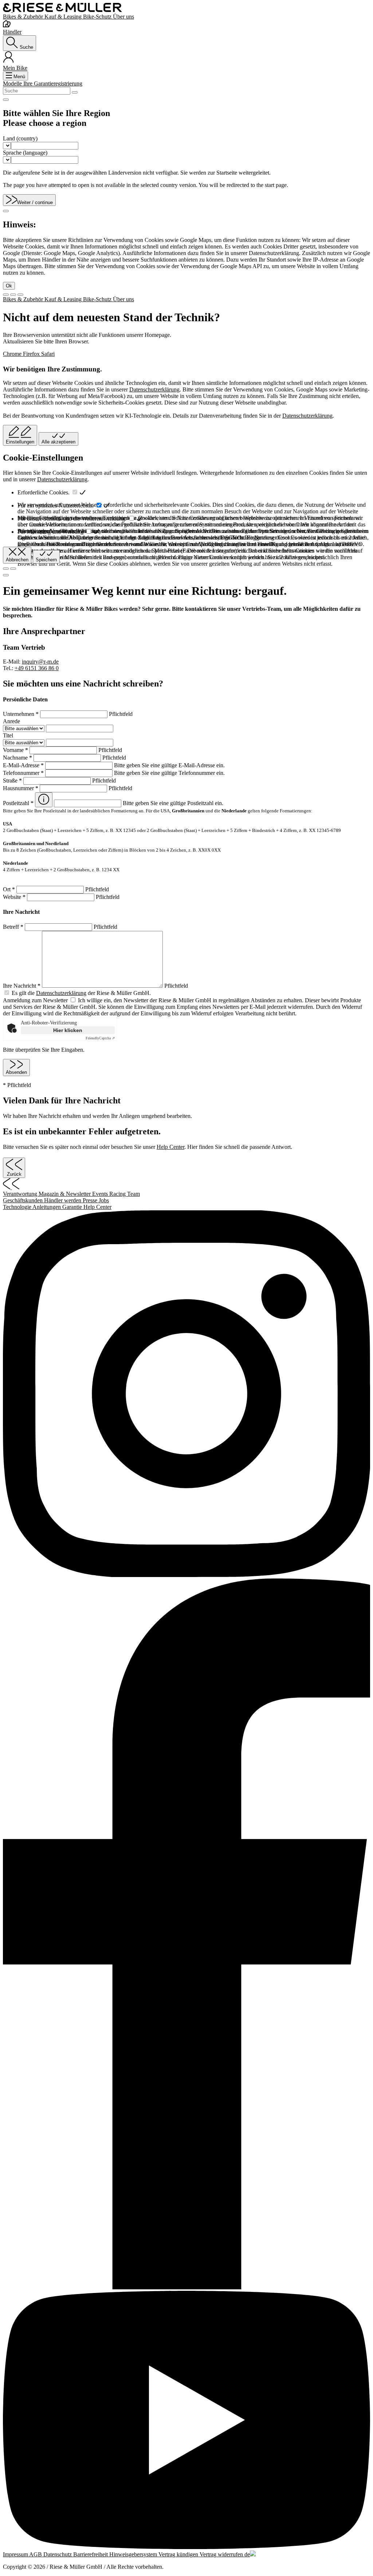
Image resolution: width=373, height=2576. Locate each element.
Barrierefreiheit (91, 2554)
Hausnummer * (21, 788)
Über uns (123, 17)
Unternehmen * (21, 714)
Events (101, 1194)
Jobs (104, 1200)
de (247, 2554)
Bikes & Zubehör (24, 17)
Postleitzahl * (19, 803)
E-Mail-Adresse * (24, 765)
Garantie (73, 1207)
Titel (8, 735)
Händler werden (63, 1200)
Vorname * (16, 750)
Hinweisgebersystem (134, 2554)
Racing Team (125, 1194)
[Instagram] (186, 1394)
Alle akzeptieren (58, 442)
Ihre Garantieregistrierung (53, 83)
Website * (15, 897)
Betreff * (14, 927)
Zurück (14, 1174)
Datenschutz (58, 2554)
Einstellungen (20, 442)
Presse (91, 1200)
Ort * (10, 889)
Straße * (13, 781)
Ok (9, 286)
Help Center (170, 1147)
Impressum (16, 2554)
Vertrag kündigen (179, 2554)
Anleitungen (47, 1207)
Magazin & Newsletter (65, 1194)
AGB (36, 2554)
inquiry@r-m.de (40, 662)
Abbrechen (17, 560)
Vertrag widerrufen (222, 2554)
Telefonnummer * (24, 773)
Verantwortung (21, 1194)
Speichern (46, 560)
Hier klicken (68, 1030)
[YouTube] (186, 2421)
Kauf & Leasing (64, 17)
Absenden (16, 1072)
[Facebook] (186, 1935)
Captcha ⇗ (100, 1038)
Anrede (11, 721)
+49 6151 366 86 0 (37, 668)
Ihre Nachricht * (22, 986)
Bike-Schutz (98, 17)
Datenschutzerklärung (154, 389)
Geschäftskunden (23, 1200)
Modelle (13, 83)
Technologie (18, 1207)
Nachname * (18, 758)
